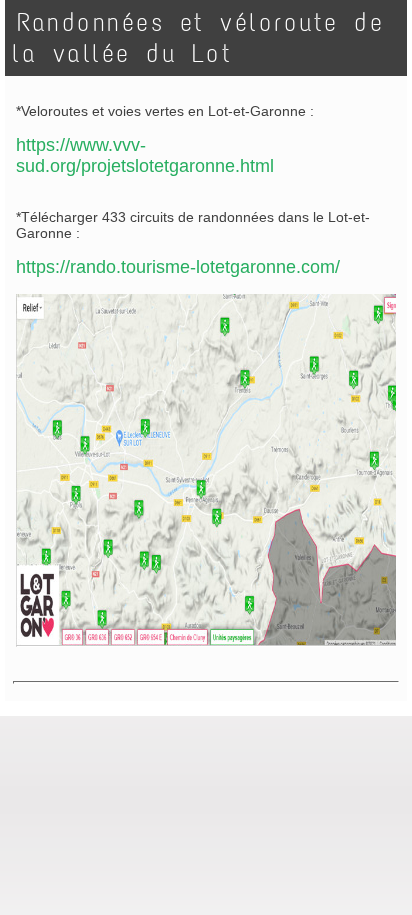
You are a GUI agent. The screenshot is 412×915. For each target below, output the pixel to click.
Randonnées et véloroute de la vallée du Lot (198, 38)
